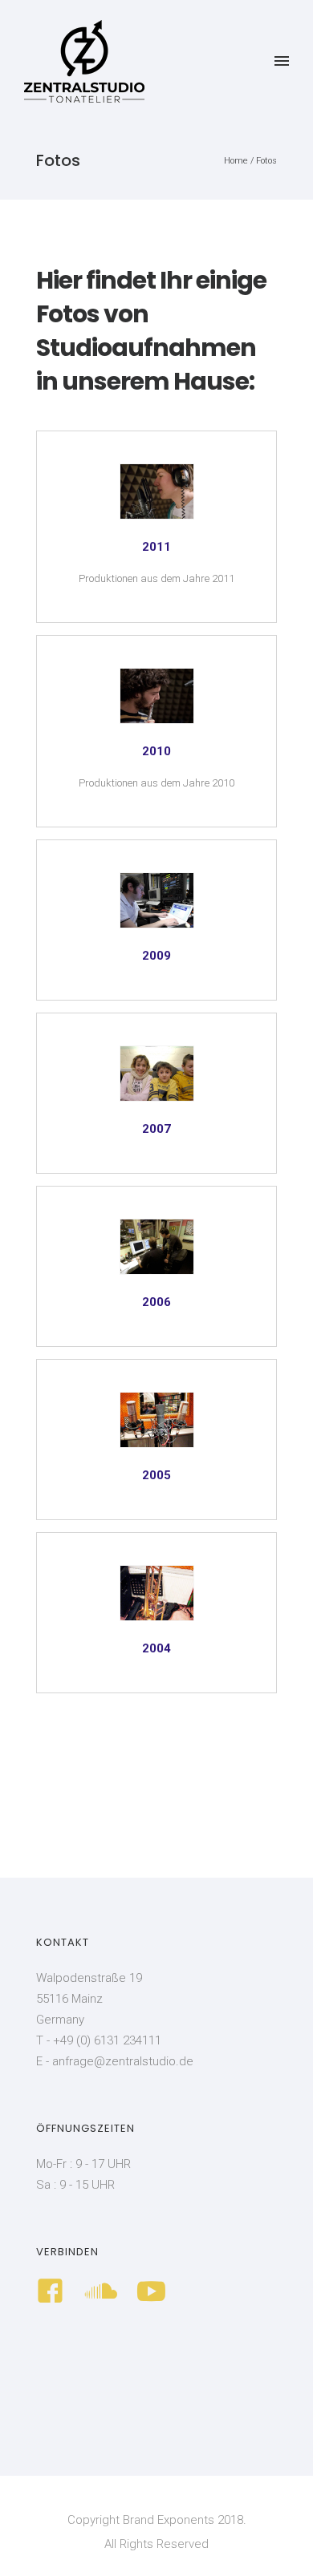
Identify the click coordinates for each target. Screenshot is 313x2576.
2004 (156, 1648)
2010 (156, 751)
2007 (156, 1129)
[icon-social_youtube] (151, 2292)
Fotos (266, 161)
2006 (156, 1302)
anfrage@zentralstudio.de (123, 2061)
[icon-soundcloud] (105, 2292)
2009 (156, 956)
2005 (156, 1475)
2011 (156, 547)
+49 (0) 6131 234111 (107, 2040)
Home (236, 161)
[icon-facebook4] (54, 2292)
